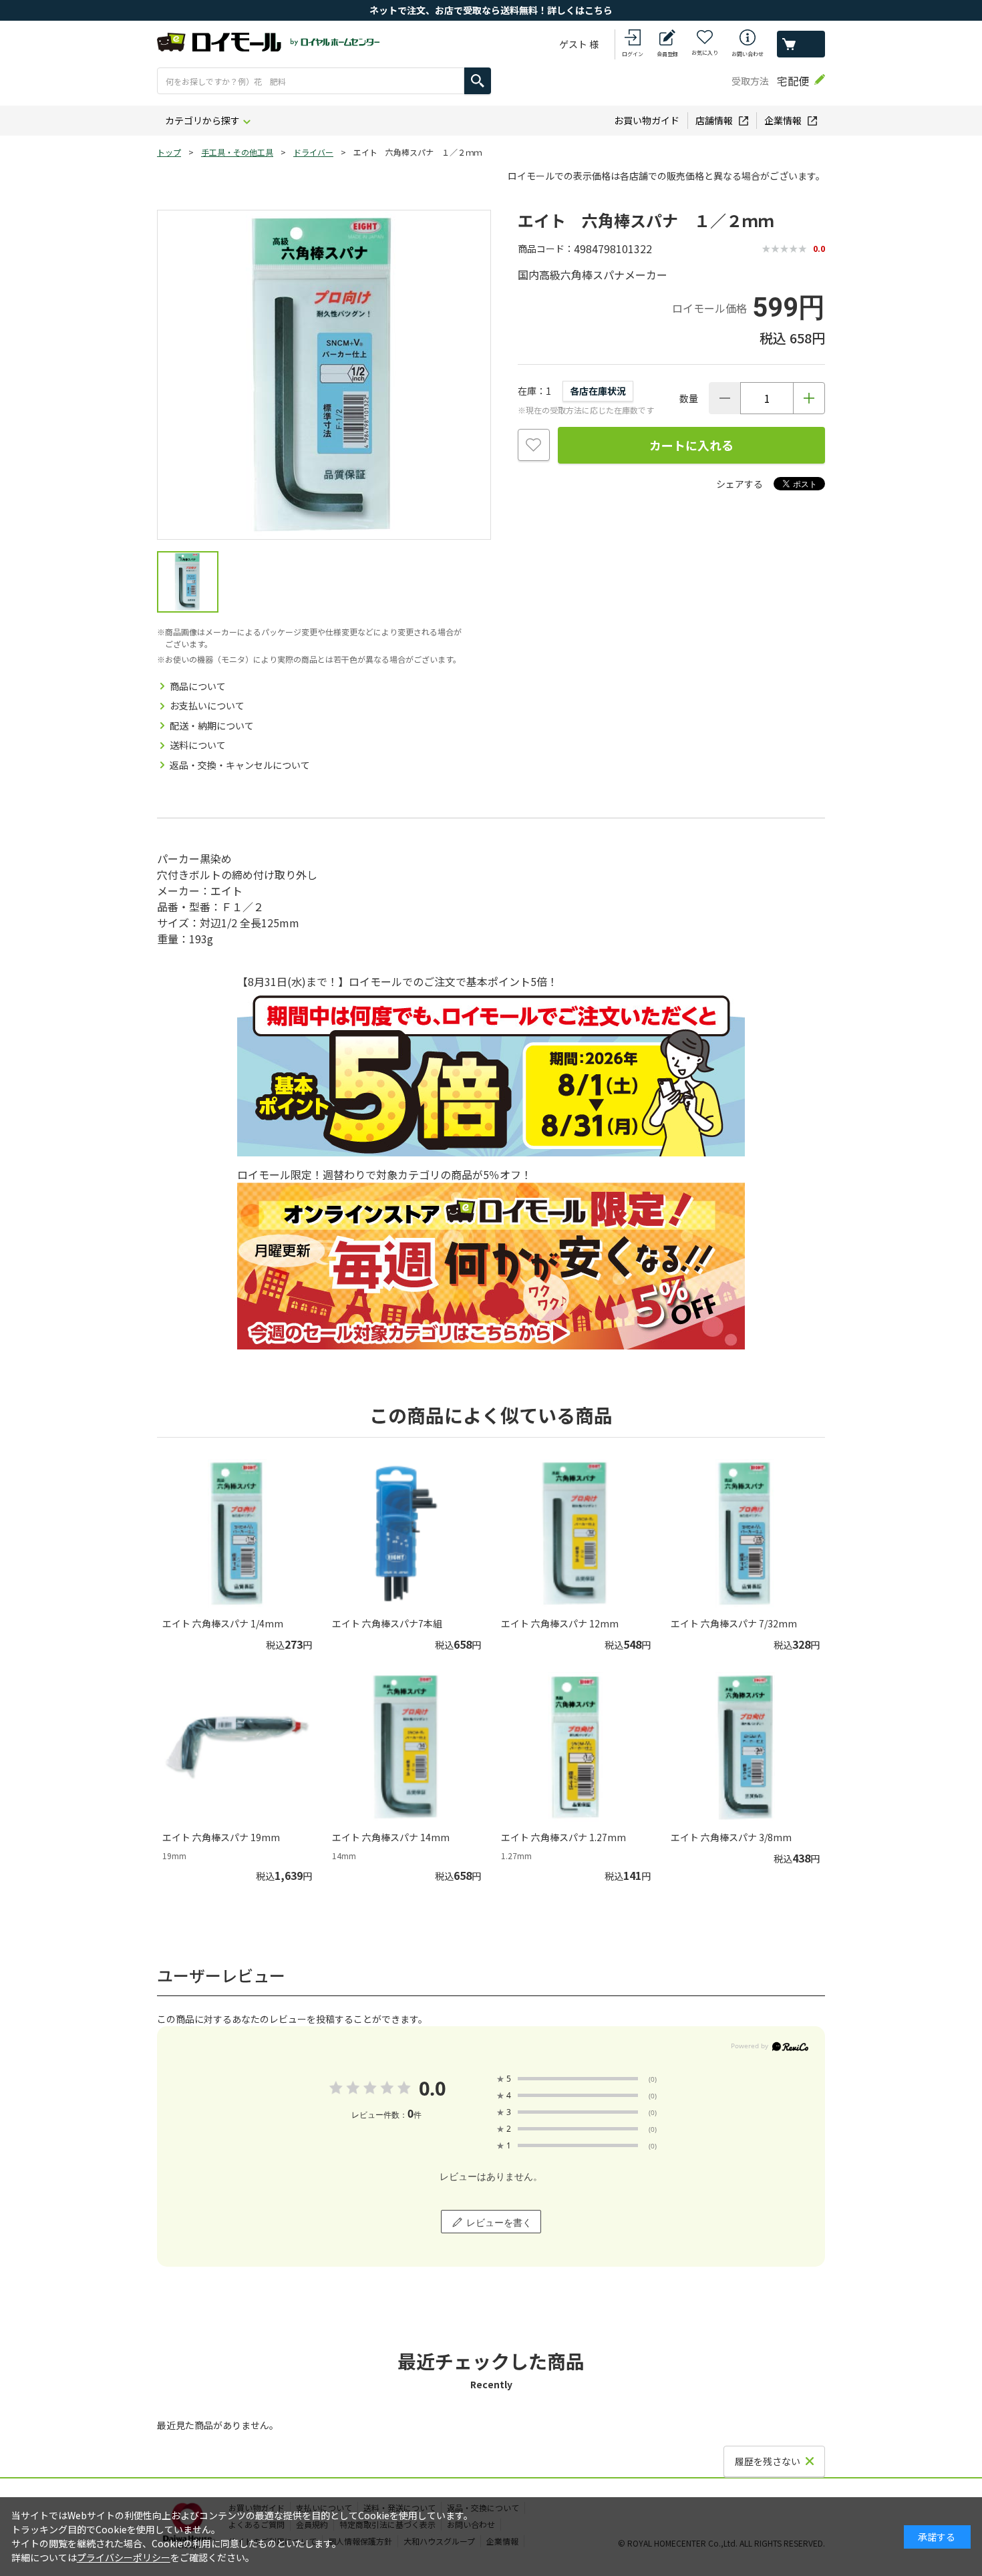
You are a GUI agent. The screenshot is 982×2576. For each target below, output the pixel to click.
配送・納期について (212, 726)
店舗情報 (714, 120)
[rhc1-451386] (188, 582)
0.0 (432, 2088)
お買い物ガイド (647, 120)
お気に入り (705, 52)
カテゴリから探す (202, 120)
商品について (198, 686)
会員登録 (667, 54)
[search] (478, 81)
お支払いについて (207, 705)
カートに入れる (691, 445)
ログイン (633, 54)
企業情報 (783, 120)
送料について (198, 745)
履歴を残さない (768, 2461)
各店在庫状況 (598, 391)
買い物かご (801, 44)
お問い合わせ (748, 54)
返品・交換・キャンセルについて (240, 765)
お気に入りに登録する (534, 445)
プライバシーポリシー (124, 2557)
